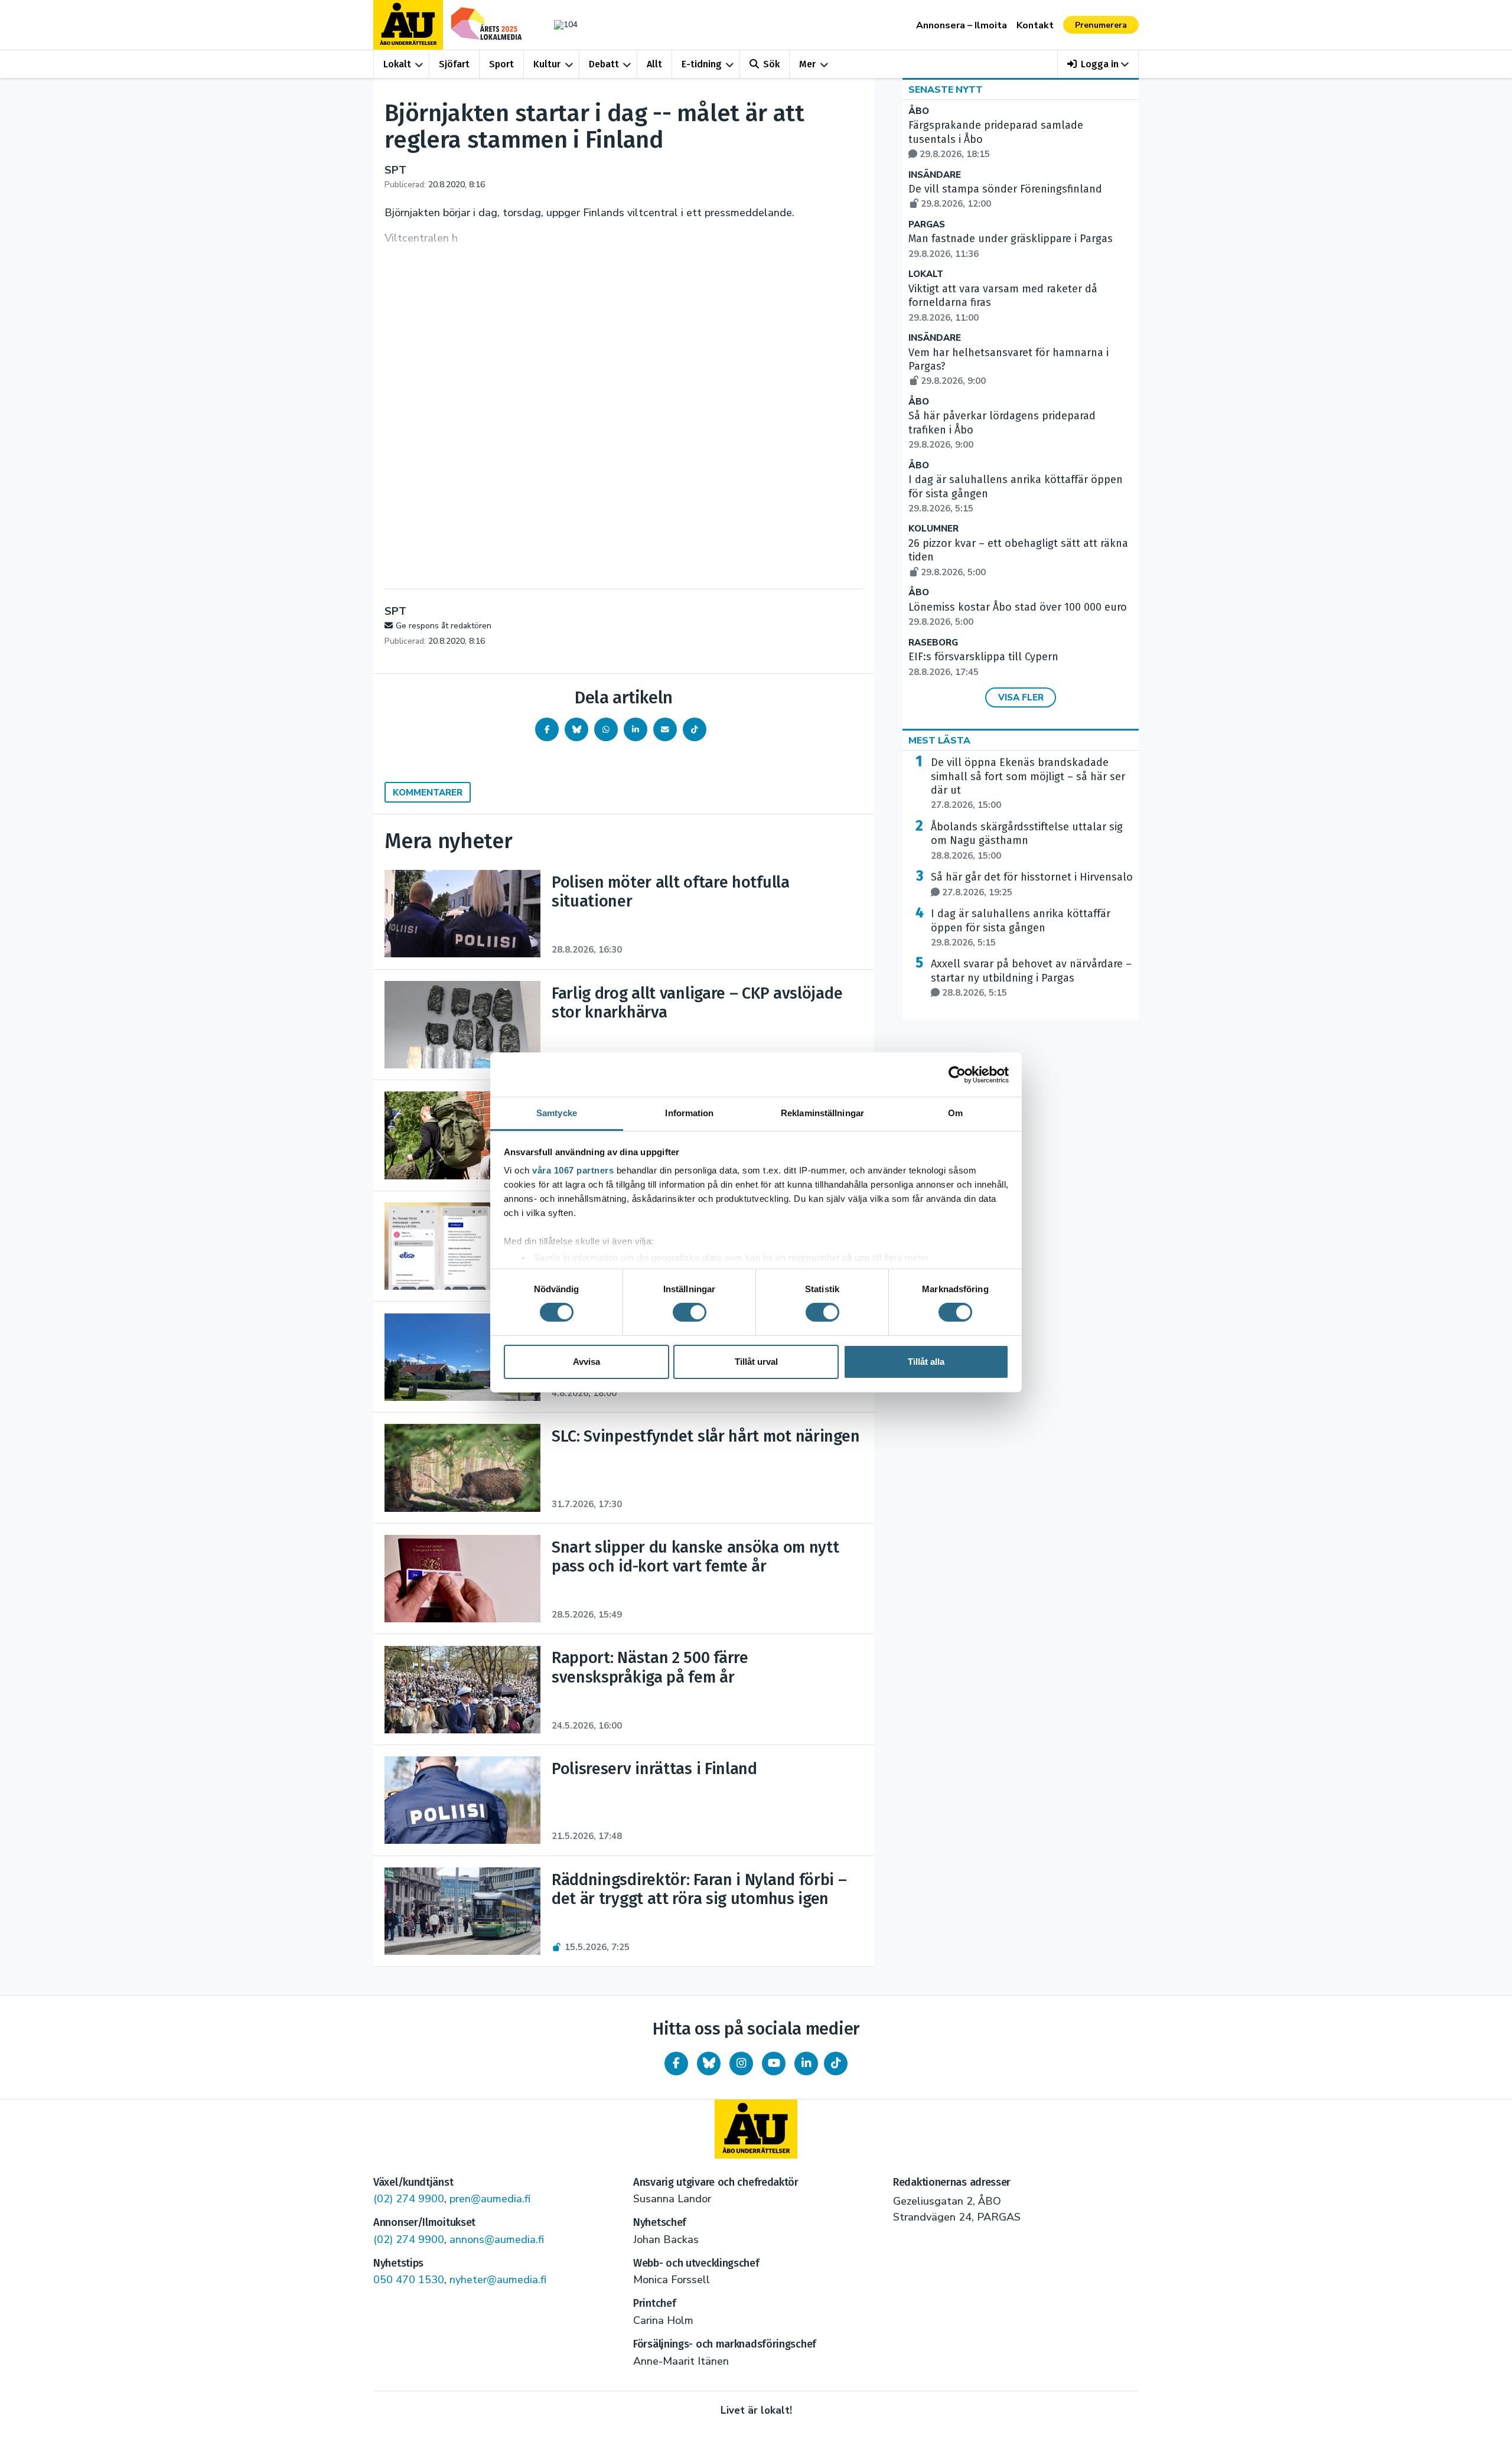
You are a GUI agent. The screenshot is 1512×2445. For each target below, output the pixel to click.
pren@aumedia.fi (490, 2199)
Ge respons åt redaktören (444, 626)
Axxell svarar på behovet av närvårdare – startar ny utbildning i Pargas (1031, 978)
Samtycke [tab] (557, 1113)
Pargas (927, 225)
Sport (501, 64)
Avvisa (586, 1362)
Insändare (935, 175)
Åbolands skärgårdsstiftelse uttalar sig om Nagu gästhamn (1027, 841)
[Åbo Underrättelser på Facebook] (676, 2063)
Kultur (547, 64)
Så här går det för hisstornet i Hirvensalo (1032, 884)
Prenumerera (1101, 25)
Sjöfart (454, 64)
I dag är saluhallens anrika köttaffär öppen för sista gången (1021, 928)
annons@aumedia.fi (497, 2239)
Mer (807, 64)
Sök (771, 64)
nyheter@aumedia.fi (498, 2280)
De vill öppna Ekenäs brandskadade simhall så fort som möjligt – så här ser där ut (1028, 783)
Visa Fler (1021, 697)
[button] (1098, 64)
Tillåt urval (756, 1362)
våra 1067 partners (573, 1170)
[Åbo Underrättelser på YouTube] (774, 2063)
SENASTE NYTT (946, 90)
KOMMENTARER (428, 793)
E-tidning (702, 64)
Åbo (919, 111)
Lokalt (397, 64)
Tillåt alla (926, 1362)
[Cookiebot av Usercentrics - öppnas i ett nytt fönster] (957, 1074)
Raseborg (933, 643)
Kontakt (1035, 25)
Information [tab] (689, 1113)
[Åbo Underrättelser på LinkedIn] (806, 2063)
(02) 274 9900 (409, 2199)
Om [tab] (955, 1113)
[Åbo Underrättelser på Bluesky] (709, 2063)
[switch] (690, 1312)
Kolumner (933, 529)
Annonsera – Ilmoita (962, 25)
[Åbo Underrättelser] (756, 2129)
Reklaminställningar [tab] (822, 1113)
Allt (654, 64)
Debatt (604, 64)
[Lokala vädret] (560, 25)
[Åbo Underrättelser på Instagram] (741, 2063)
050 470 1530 (409, 2280)
